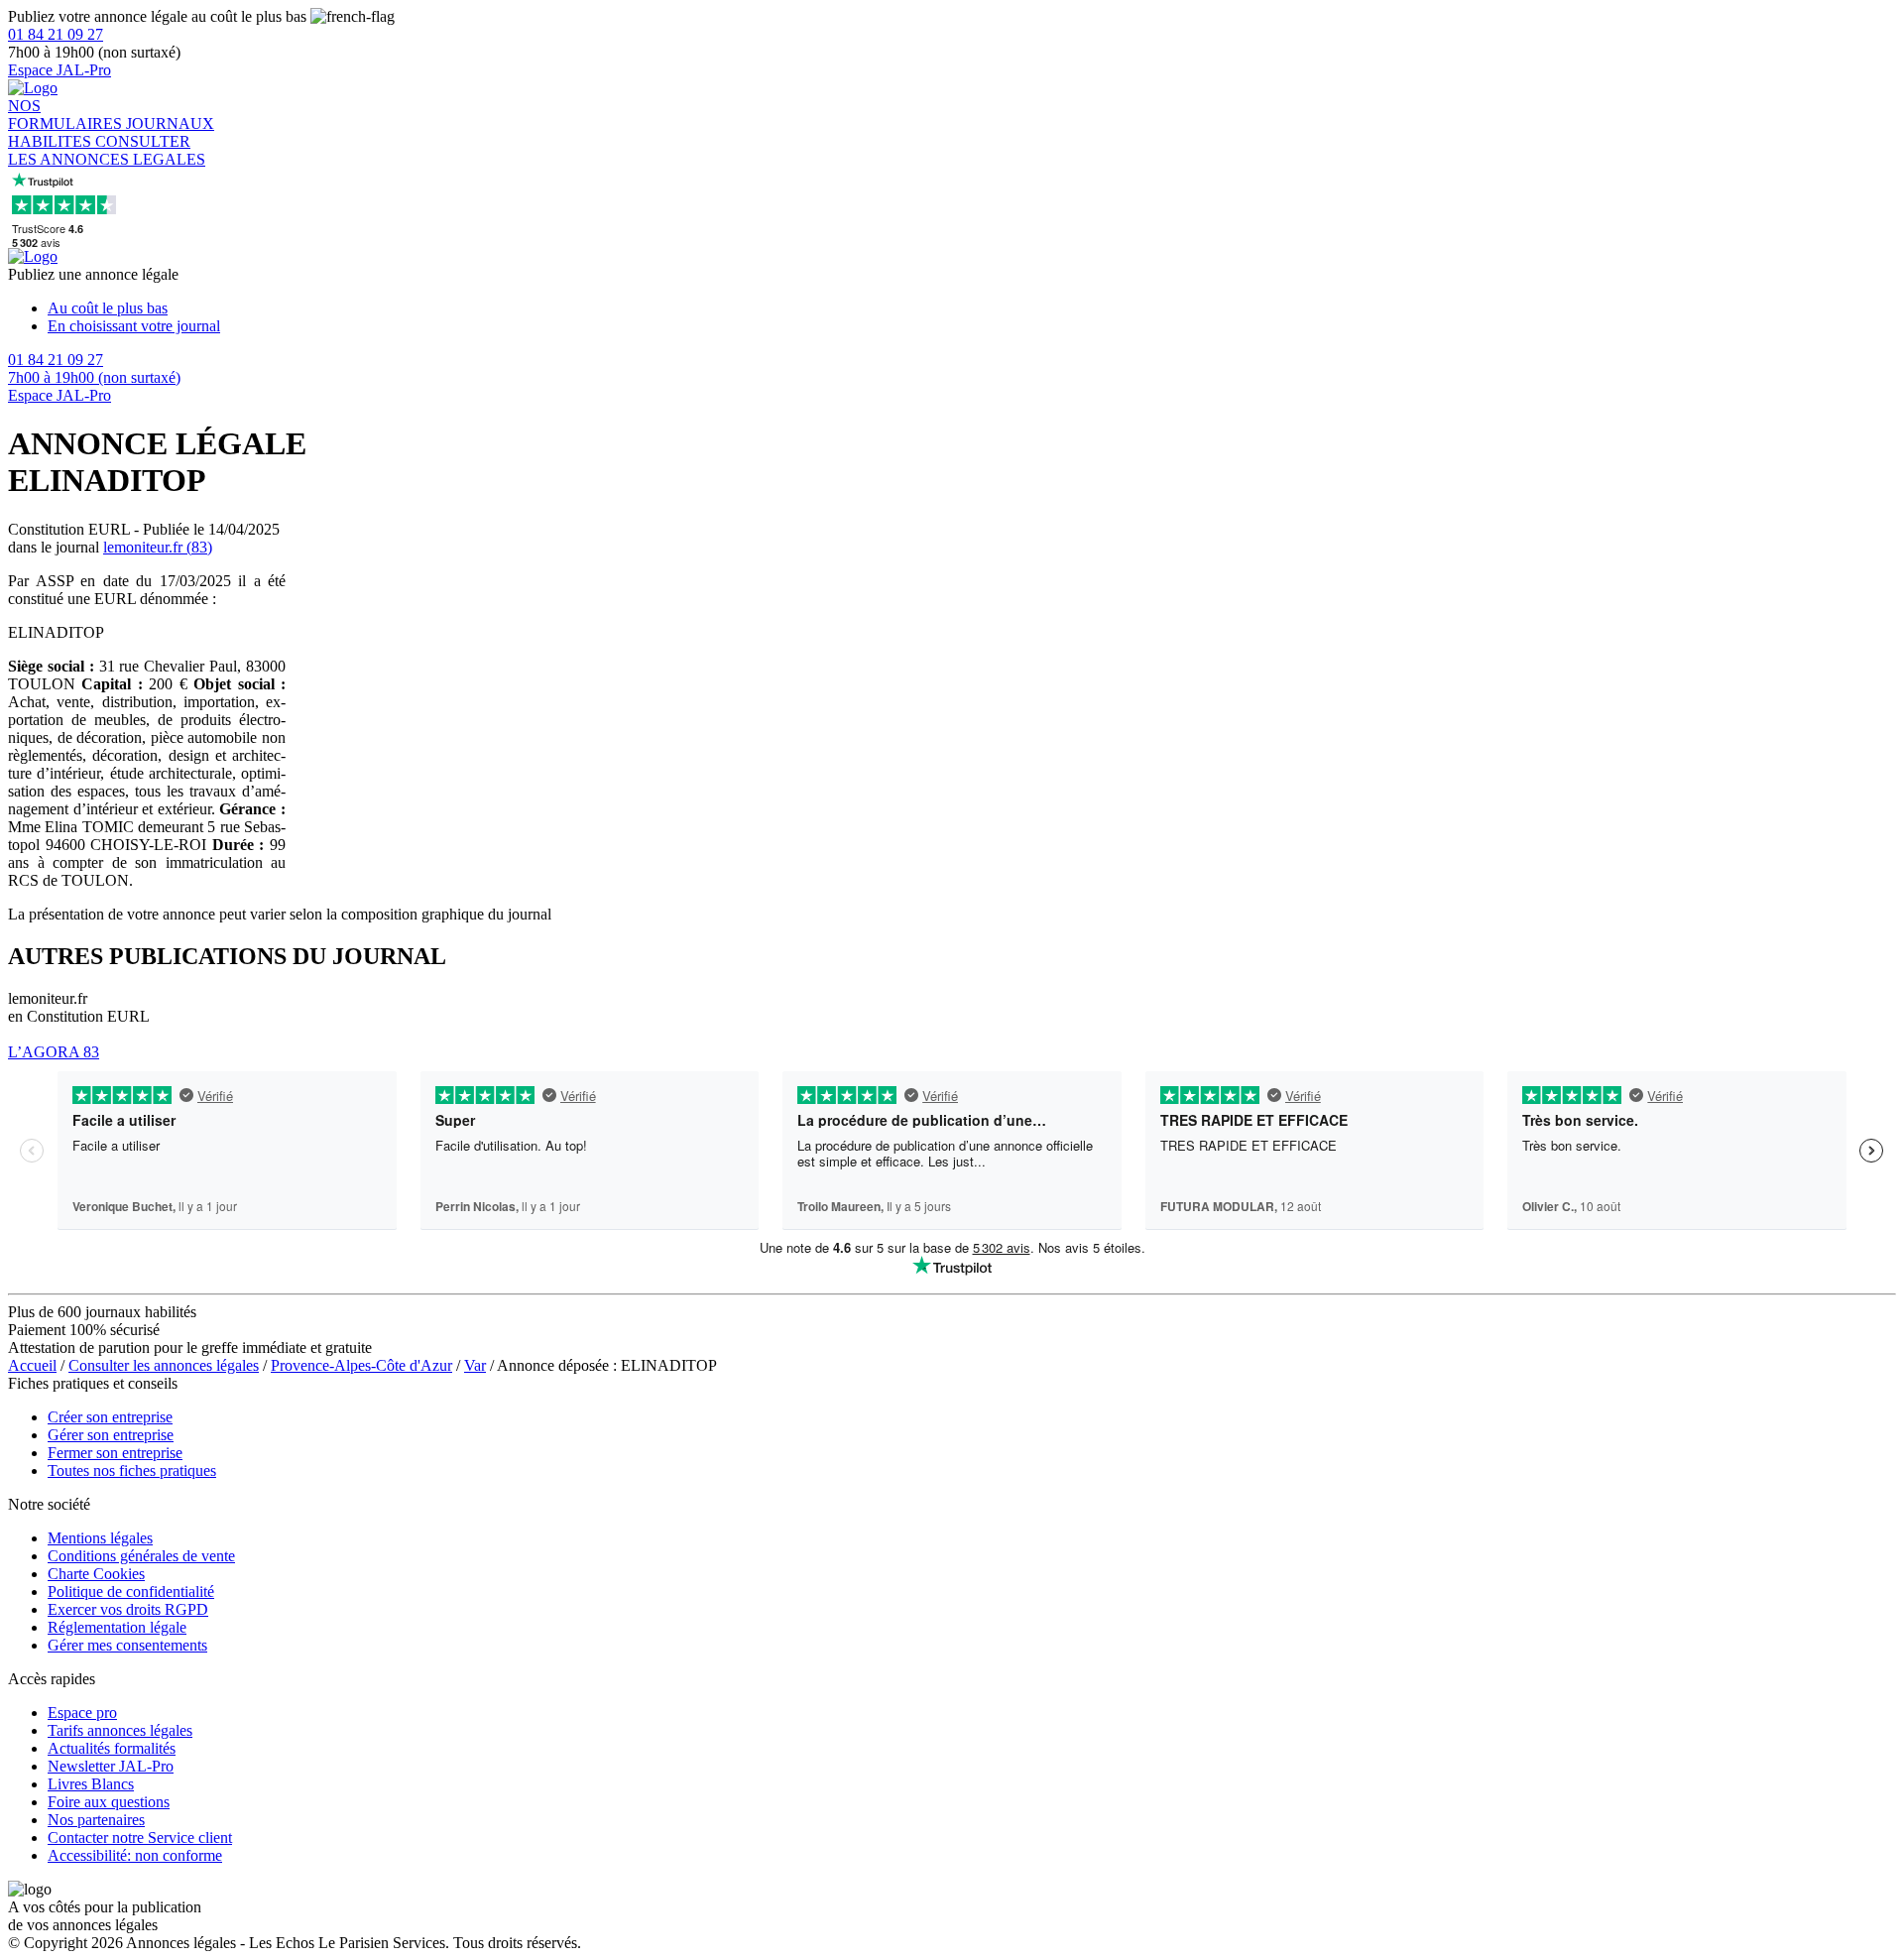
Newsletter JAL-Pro (111, 1766)
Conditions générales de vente (141, 1556)
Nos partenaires (96, 1820)
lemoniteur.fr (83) (158, 547)
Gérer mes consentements (127, 1645)
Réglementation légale (117, 1627)
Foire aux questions (109, 1802)
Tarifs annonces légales (120, 1730)
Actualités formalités (112, 1748)
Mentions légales (100, 1538)
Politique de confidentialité (131, 1592)
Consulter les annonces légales (164, 1365)
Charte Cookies (96, 1574)
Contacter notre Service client (140, 1837)
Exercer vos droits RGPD (128, 1609)
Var (475, 1365)
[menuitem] (972, 308)
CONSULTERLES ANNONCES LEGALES (107, 150)
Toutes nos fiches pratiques (132, 1470)
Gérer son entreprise (111, 1435)
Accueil (32, 1365)
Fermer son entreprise (115, 1453)
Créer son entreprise (110, 1417)
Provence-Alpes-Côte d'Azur (361, 1365)
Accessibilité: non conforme (135, 1855)
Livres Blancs (91, 1784)
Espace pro (82, 1713)
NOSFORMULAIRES (67, 115)
